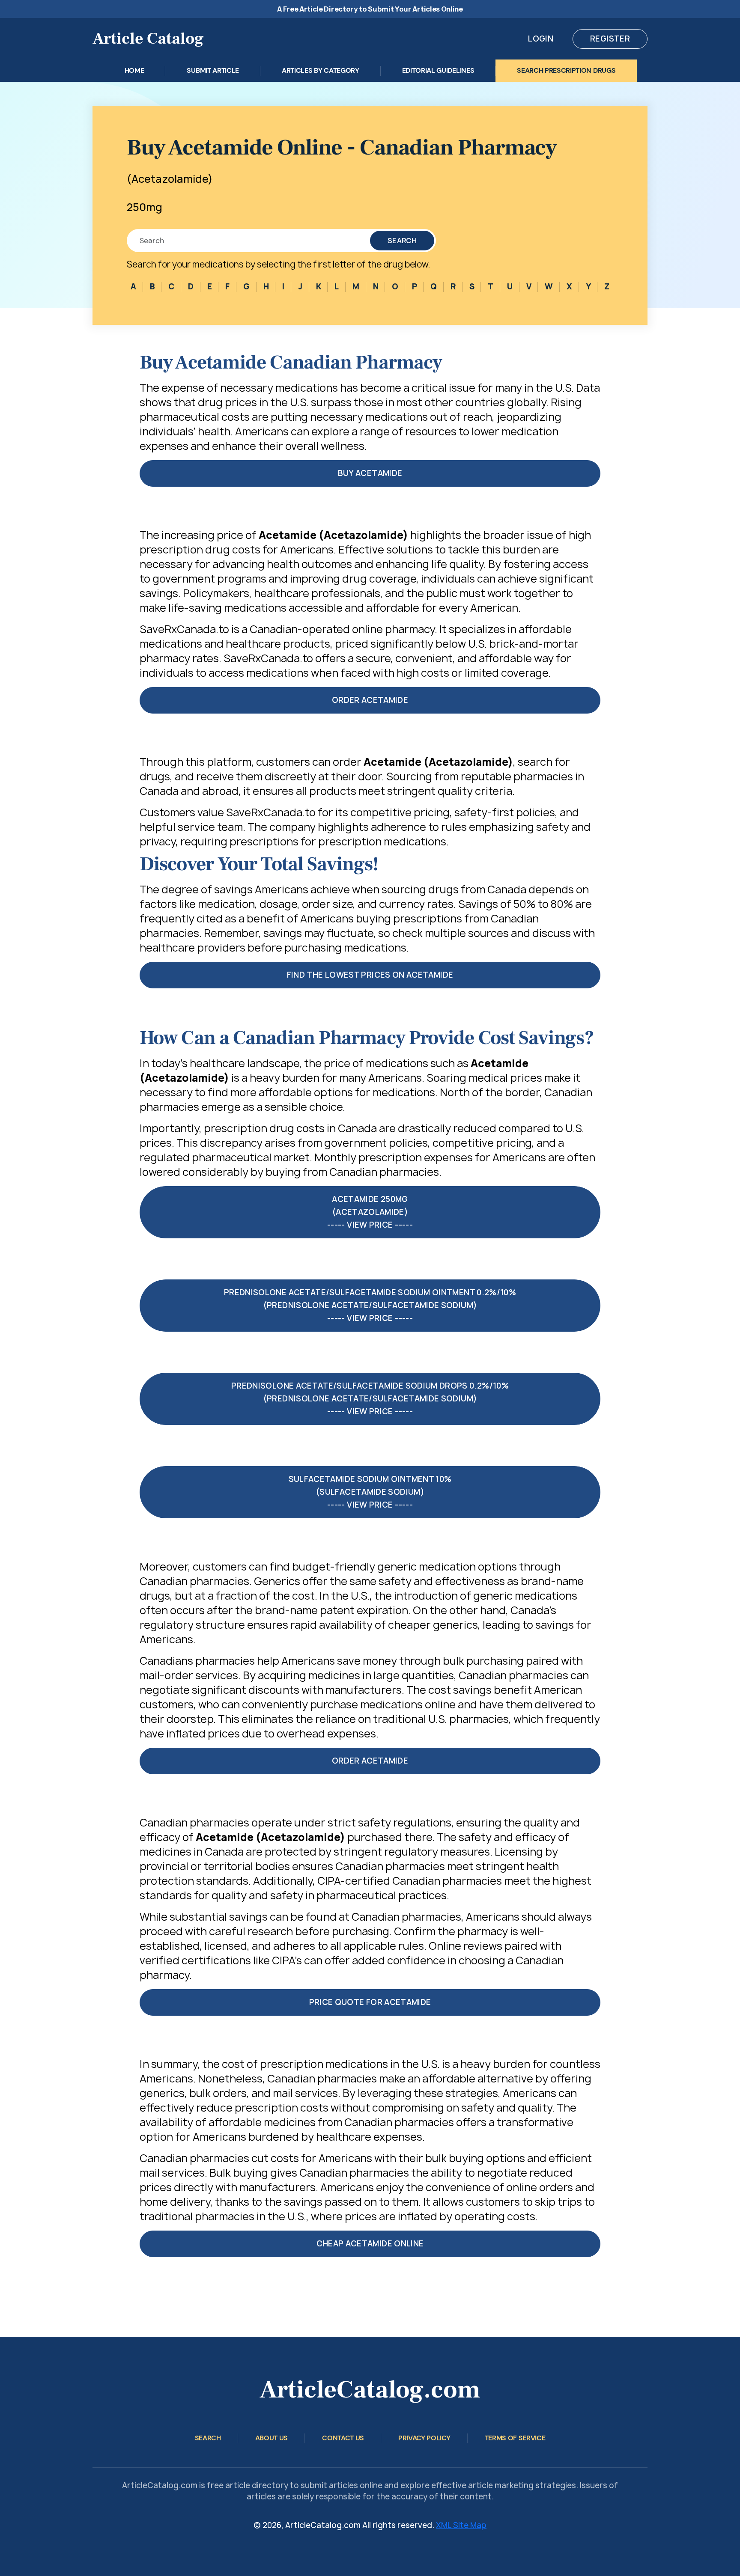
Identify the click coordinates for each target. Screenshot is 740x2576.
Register (610, 39)
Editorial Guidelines (438, 70)
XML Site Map (461, 2525)
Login (541, 39)
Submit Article (213, 70)
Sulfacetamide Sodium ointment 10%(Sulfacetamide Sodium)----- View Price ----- (370, 1492)
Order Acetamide (370, 700)
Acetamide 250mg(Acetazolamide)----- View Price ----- (370, 1212)
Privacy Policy (424, 2438)
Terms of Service (515, 2438)
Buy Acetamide (370, 473)
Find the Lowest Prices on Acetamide (370, 975)
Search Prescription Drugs (566, 70)
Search (402, 241)
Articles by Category (321, 70)
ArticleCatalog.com (370, 2390)
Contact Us (343, 2438)
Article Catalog (148, 39)
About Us (272, 2438)
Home (134, 70)
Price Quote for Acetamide (370, 2002)
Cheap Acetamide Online (370, 2244)
